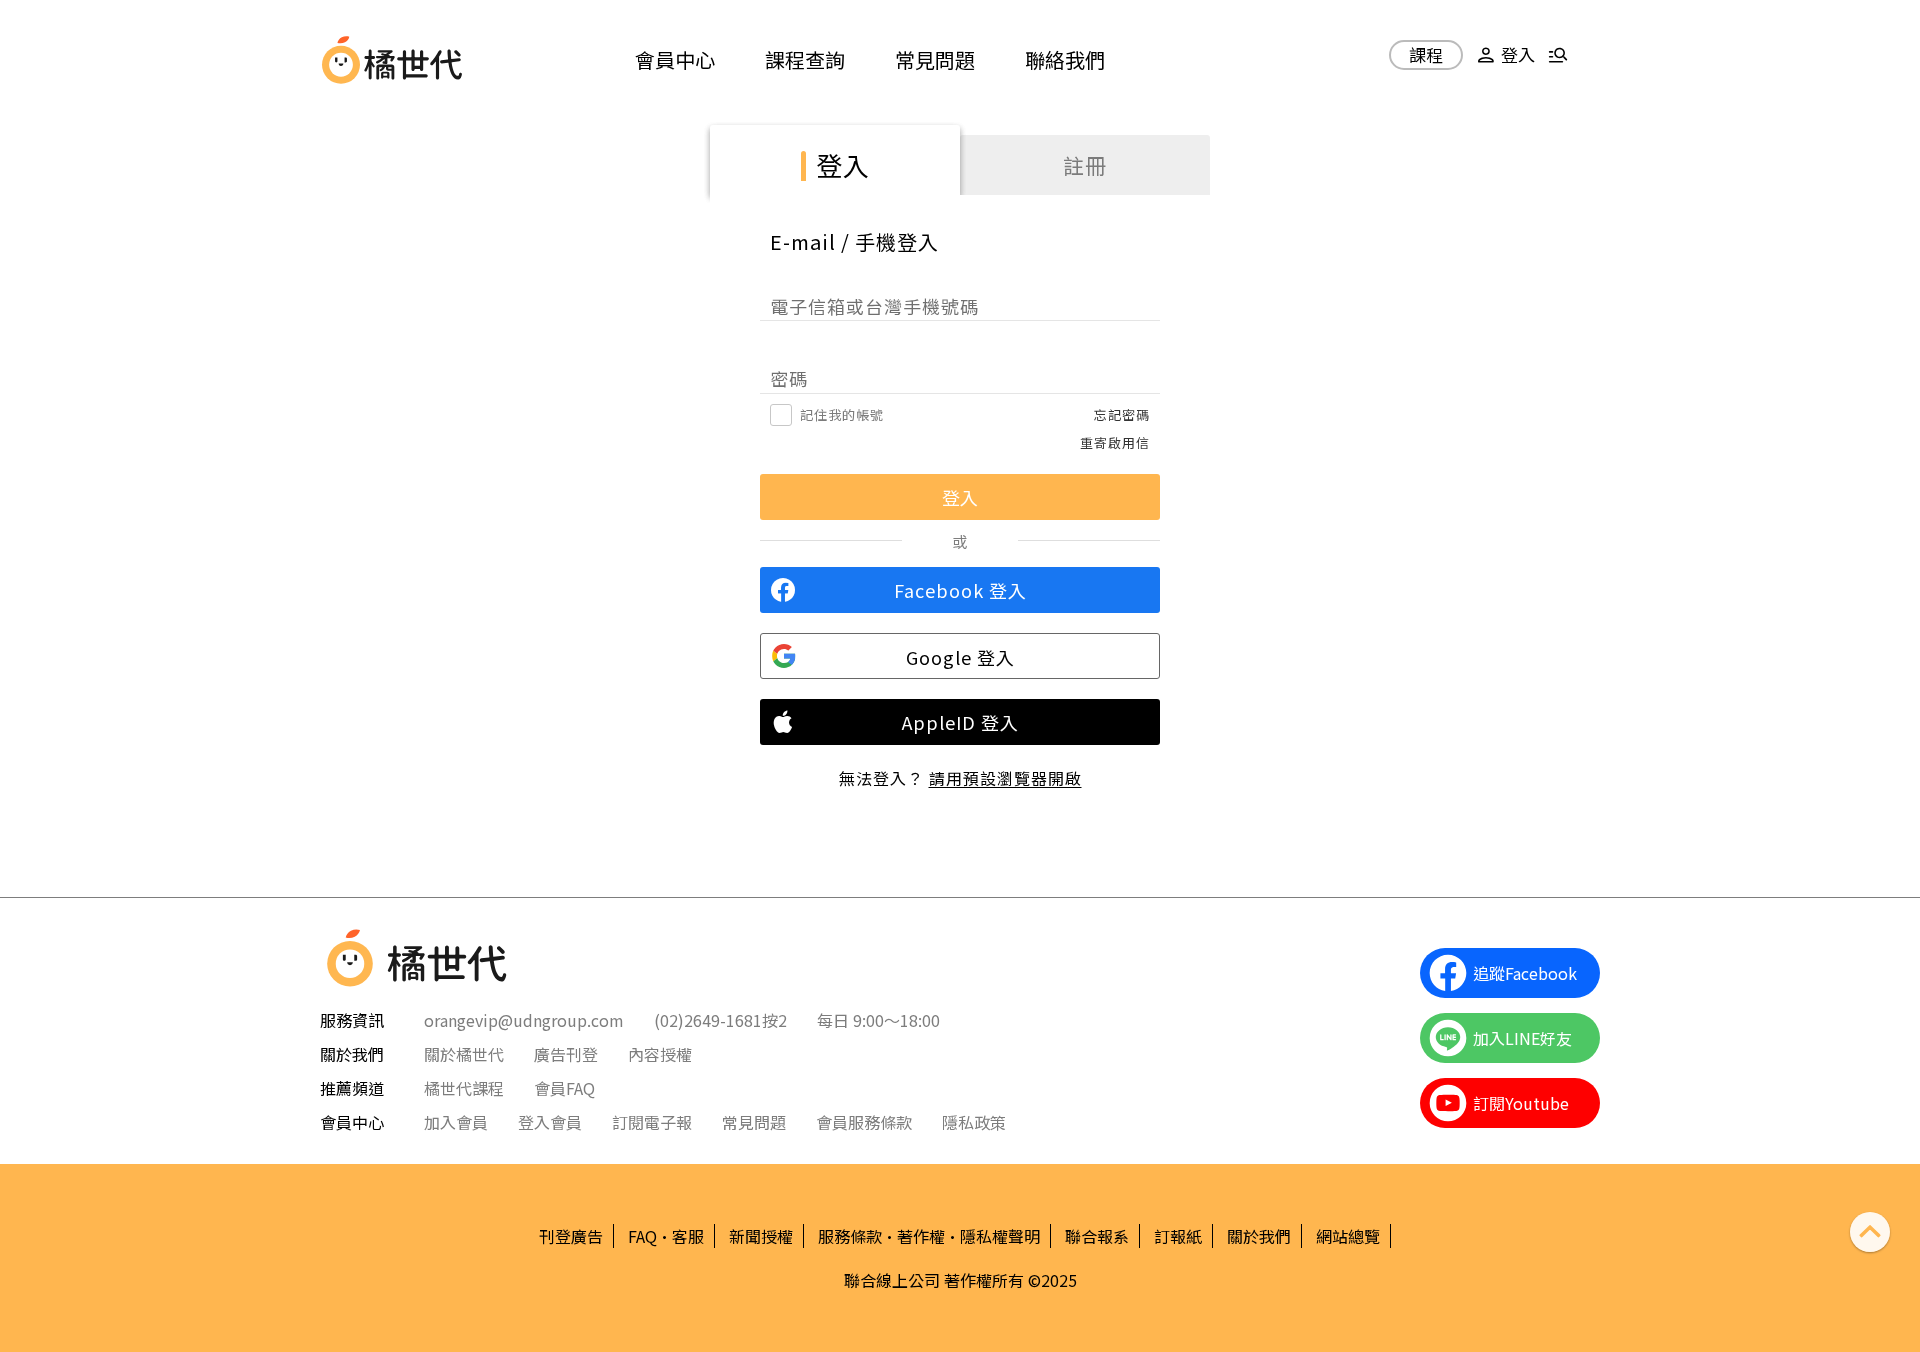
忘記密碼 (1122, 414)
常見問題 (935, 59)
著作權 (921, 1236)
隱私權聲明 (1000, 1236)
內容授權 (660, 1054)
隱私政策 (974, 1122)
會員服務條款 (864, 1122)
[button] (1503, 62)
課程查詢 (805, 59)
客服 (688, 1236)
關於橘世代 (464, 1054)
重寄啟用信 (1115, 442)
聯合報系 (1097, 1236)
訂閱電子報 (652, 1122)
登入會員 (550, 1122)
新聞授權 (761, 1236)
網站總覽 (1348, 1236)
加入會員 (456, 1122)
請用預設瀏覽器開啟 (1005, 778)
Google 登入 (960, 657)
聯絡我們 (1065, 59)
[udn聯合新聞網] (341, 60)
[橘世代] (413, 60)
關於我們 (1259, 1236)
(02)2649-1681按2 (720, 1020)
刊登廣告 (571, 1236)
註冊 (1085, 165)
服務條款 (850, 1236)
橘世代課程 (464, 1088)
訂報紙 (1178, 1236)
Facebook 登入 (960, 590)
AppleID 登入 (960, 722)
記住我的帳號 (842, 414)
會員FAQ (564, 1088)
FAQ (642, 1236)
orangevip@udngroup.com (524, 1020)
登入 (843, 164)
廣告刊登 (566, 1054)
